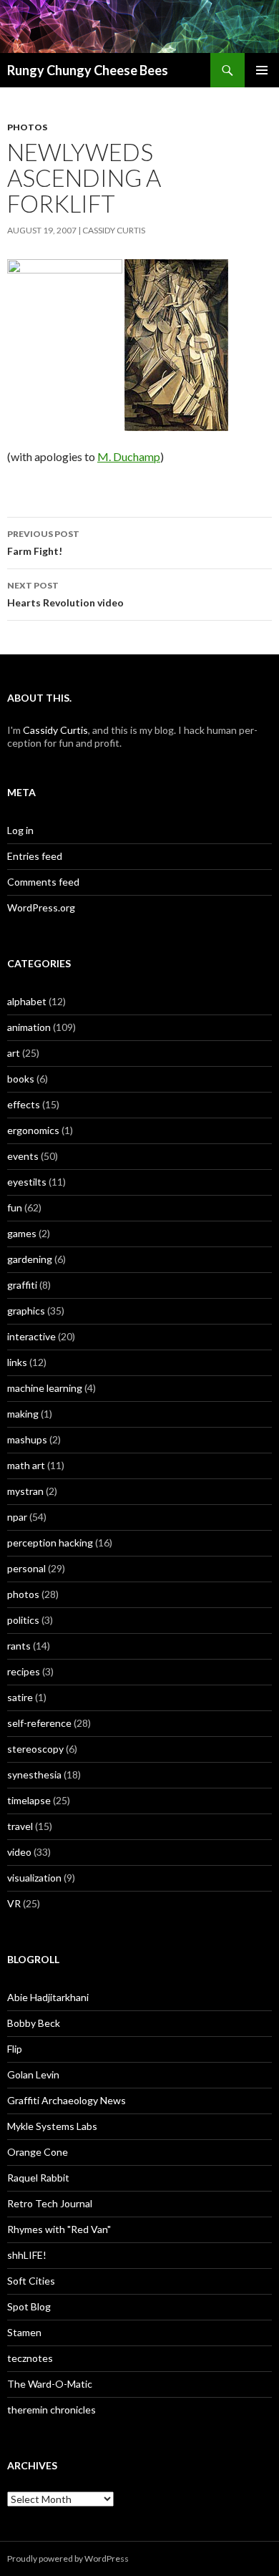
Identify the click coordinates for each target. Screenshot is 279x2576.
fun (15, 1207)
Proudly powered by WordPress (68, 2558)
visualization (34, 1878)
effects (24, 1104)
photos (27, 127)
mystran (25, 1491)
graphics (26, 1311)
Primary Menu (262, 70)
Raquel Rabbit (38, 2178)
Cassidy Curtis (114, 230)
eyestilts (27, 1182)
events (23, 1156)
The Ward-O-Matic (50, 2384)
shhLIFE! (27, 2255)
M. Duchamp (129, 456)
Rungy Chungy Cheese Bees (88, 70)
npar (17, 1517)
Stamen (24, 2332)
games (22, 1233)
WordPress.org (41, 907)
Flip (15, 2049)
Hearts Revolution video (65, 594)
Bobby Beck (34, 2023)
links (17, 1362)
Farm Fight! (43, 543)
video (19, 1852)
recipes (24, 1671)
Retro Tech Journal (50, 2203)
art (14, 1053)
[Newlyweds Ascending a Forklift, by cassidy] (65, 343)
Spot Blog (29, 2306)
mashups (27, 1439)
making (23, 1414)
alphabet (27, 1001)
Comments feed (43, 882)
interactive (31, 1336)
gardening (30, 1259)
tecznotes (30, 2358)
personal (26, 1568)
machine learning (45, 1388)
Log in (20, 830)
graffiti (22, 1285)
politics (23, 1620)
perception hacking (50, 1543)
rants (19, 1646)
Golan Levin (33, 2074)
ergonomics (33, 1130)
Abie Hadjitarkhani (48, 1997)
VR (14, 1903)
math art (26, 1465)
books (21, 1079)
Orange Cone (38, 2152)
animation (29, 1027)
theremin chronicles (52, 2410)
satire (20, 1697)
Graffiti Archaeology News (67, 2100)
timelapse (29, 1800)
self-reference (39, 1723)
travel (20, 1826)
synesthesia (34, 1774)
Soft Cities (31, 2281)
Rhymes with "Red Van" (59, 2229)
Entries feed (35, 856)
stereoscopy (35, 1749)
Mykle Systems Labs (52, 2126)
